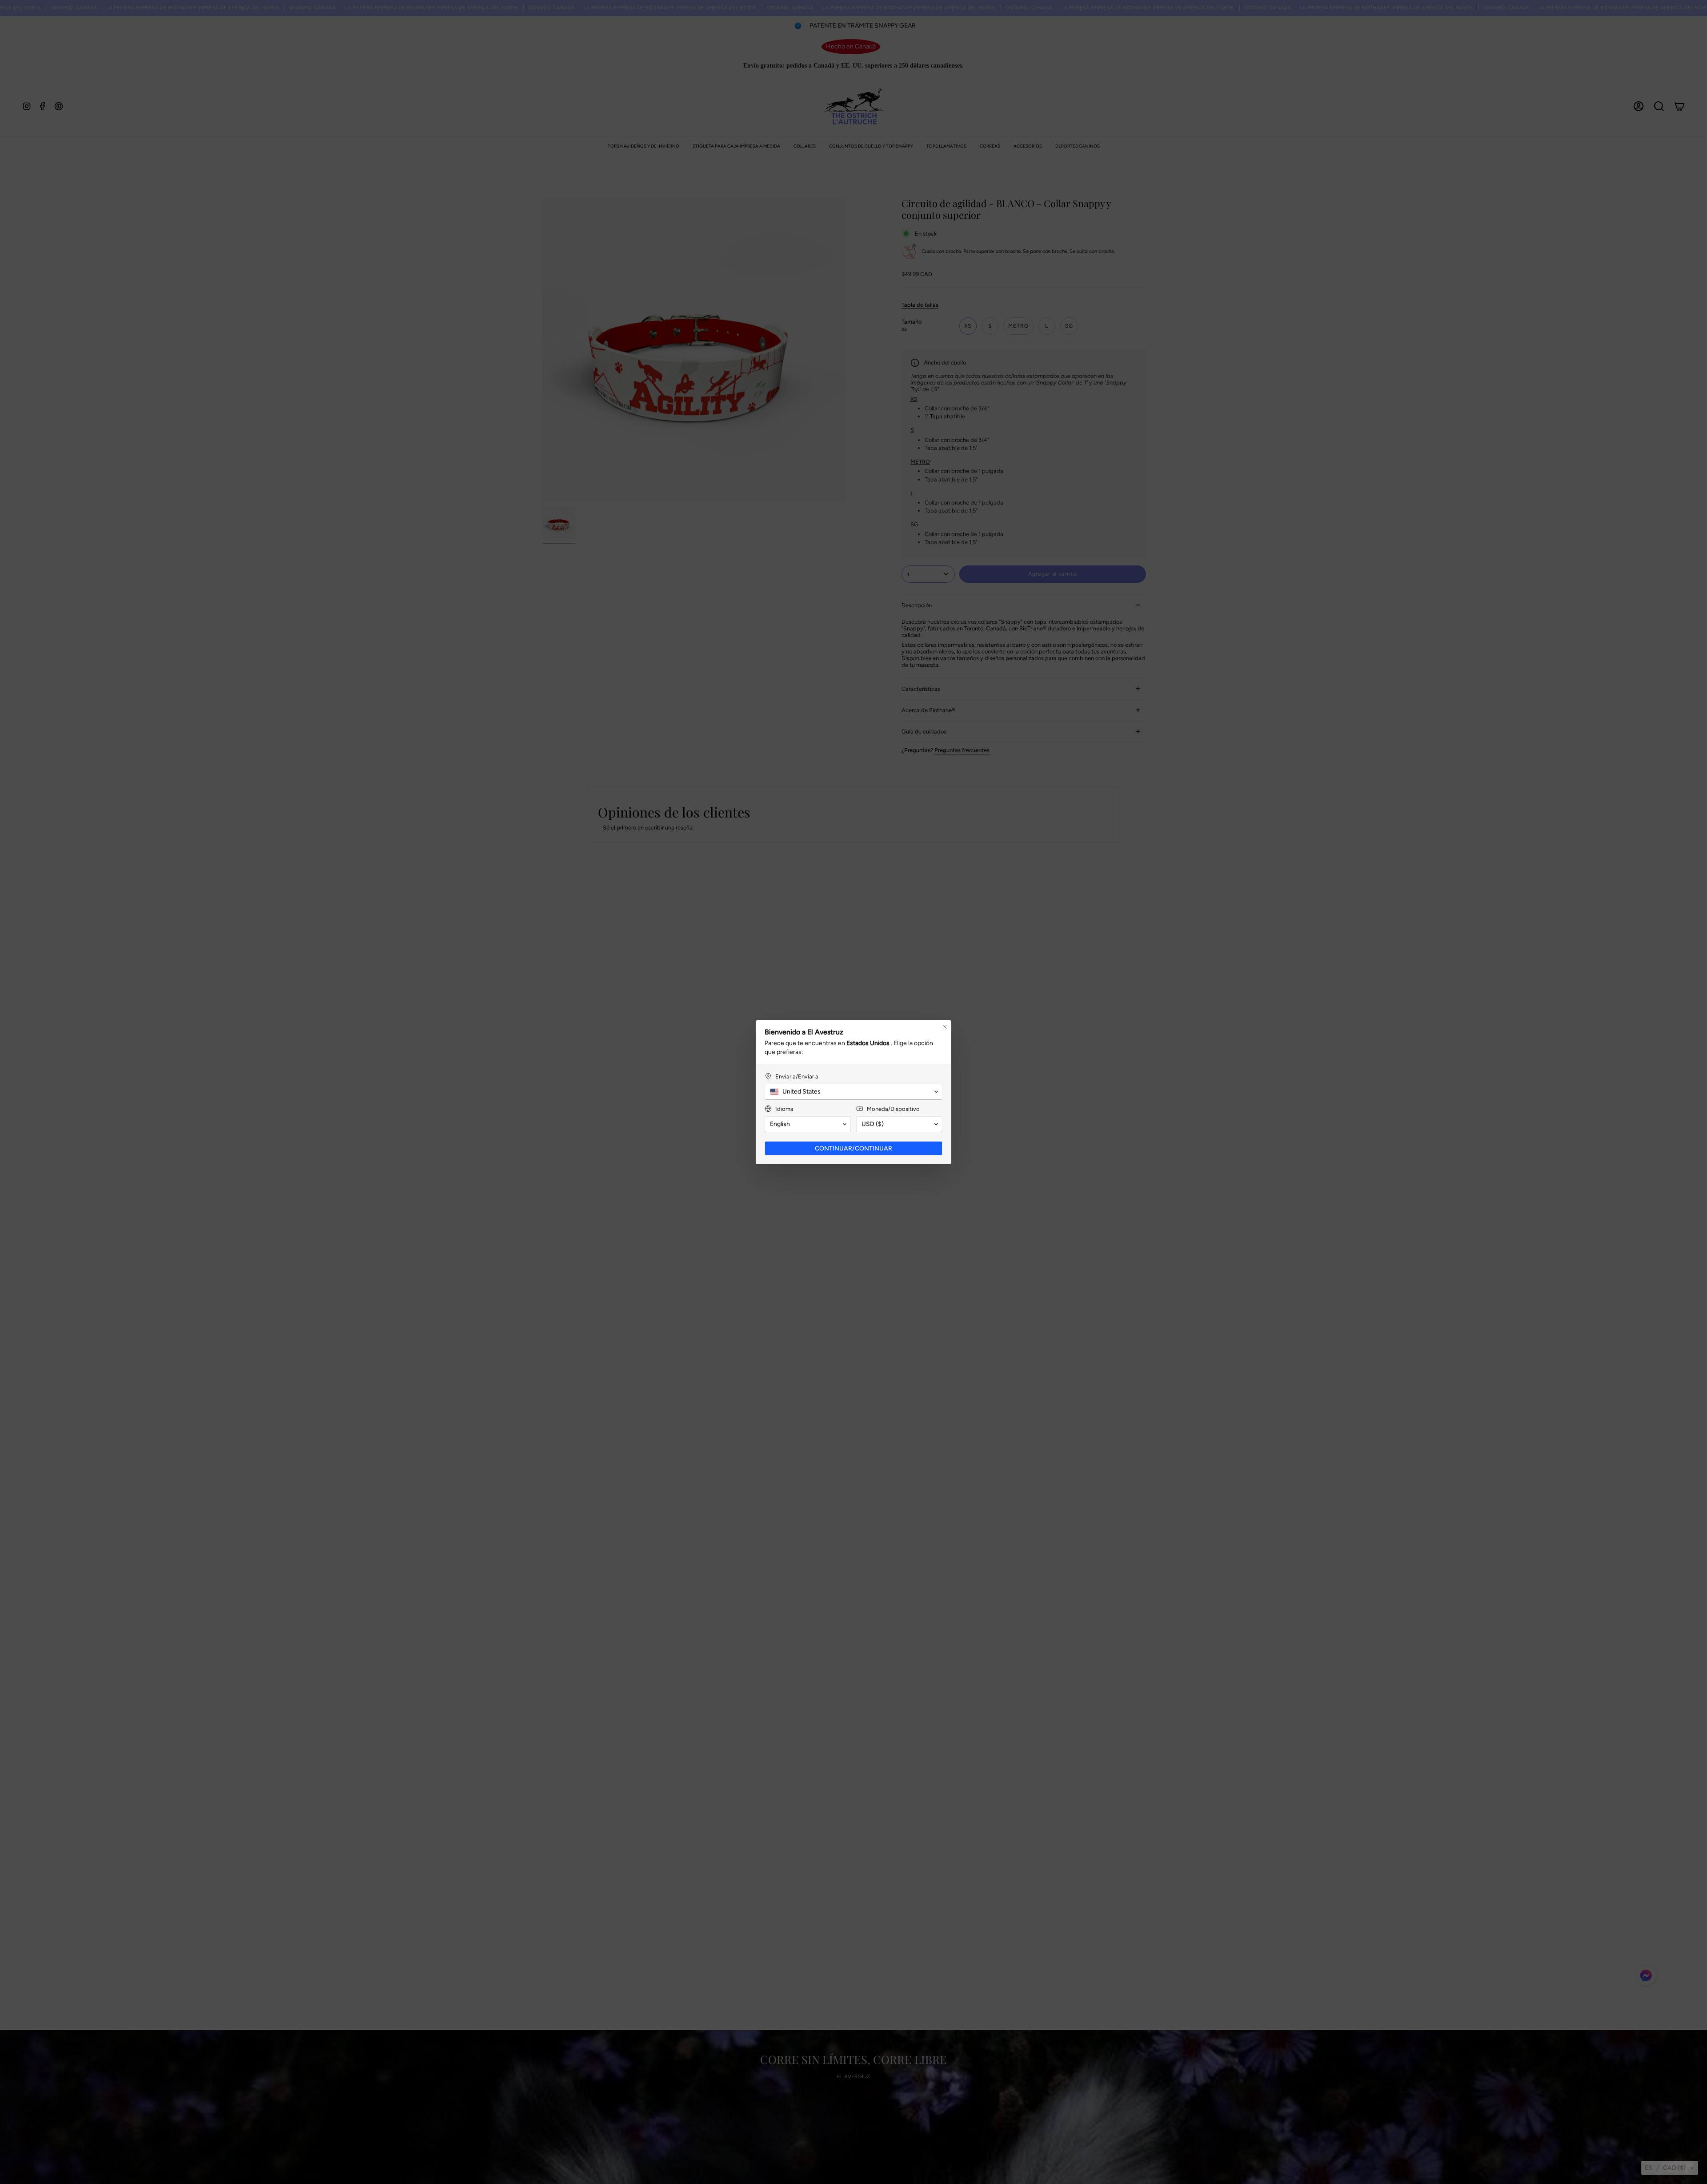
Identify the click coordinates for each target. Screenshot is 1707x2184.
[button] (1670, 2168)
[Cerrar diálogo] (945, 1027)
